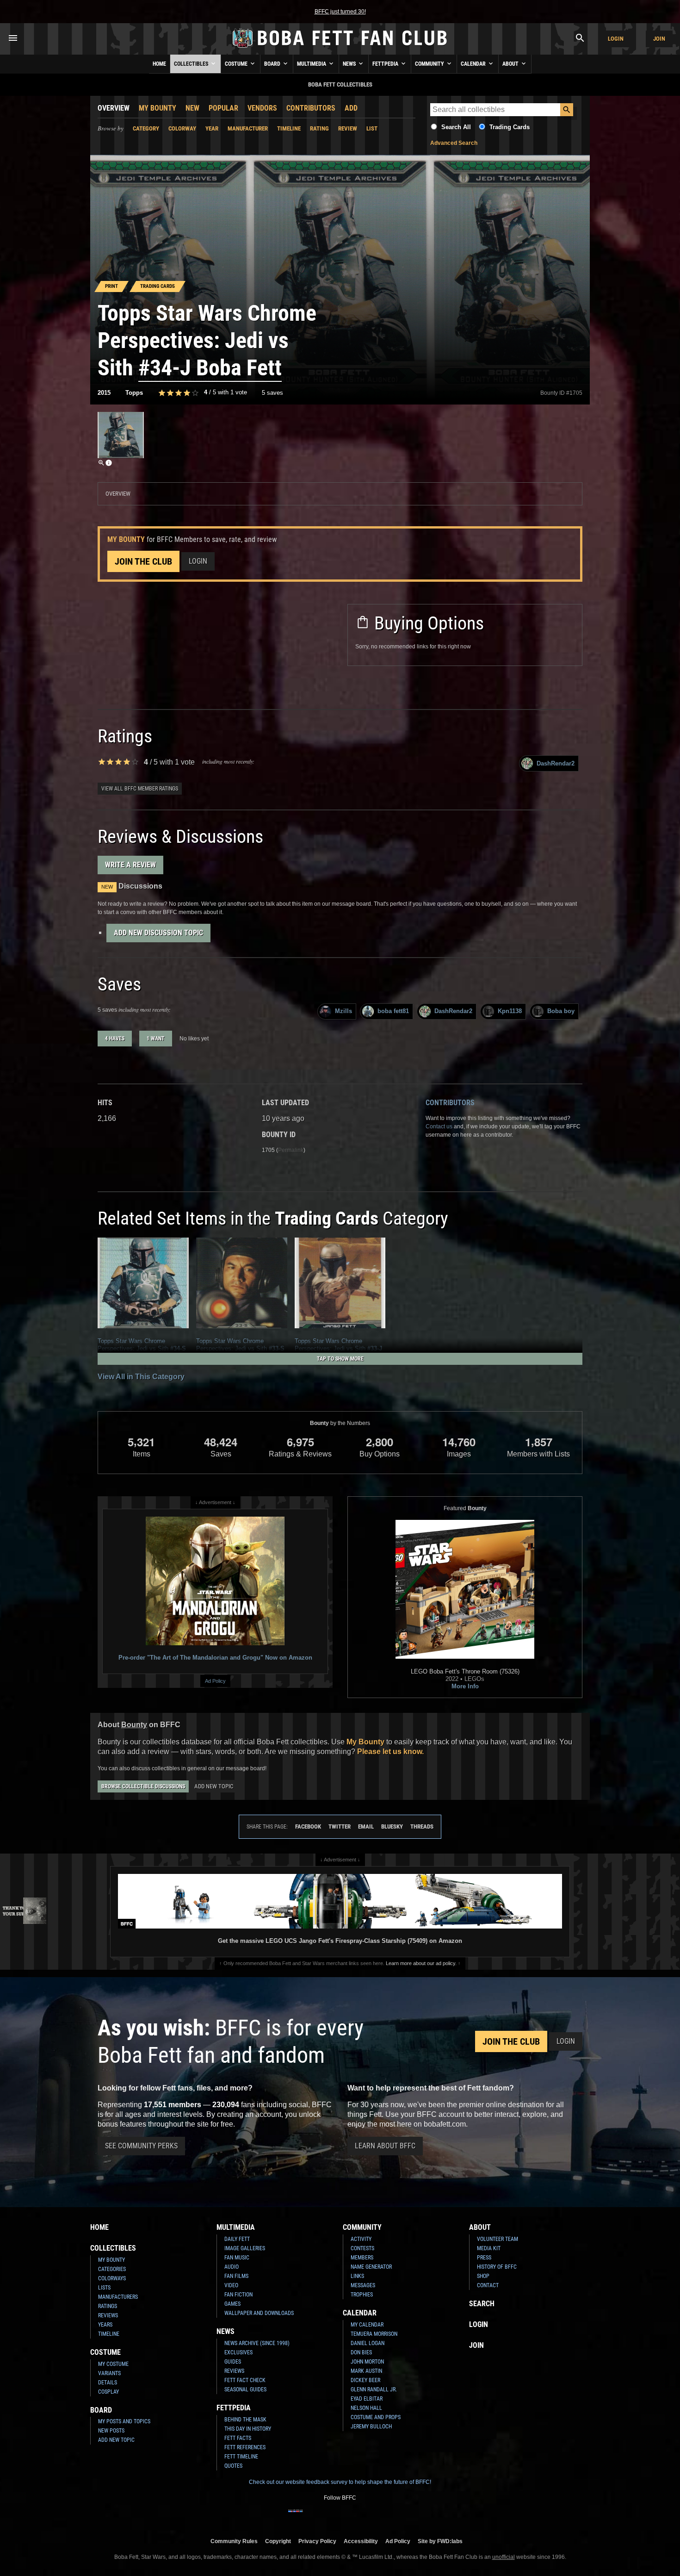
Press (484, 2258)
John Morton (367, 2362)
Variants (109, 2373)
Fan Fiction (238, 2295)
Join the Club (143, 561)
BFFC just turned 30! (340, 12)
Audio (232, 2267)
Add (351, 108)
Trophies (362, 2295)
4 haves (115, 1039)
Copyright (278, 2541)
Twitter (340, 1826)
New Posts (111, 2431)
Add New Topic (214, 1786)
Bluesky (392, 1826)
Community (430, 64)
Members (362, 2258)
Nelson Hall (366, 2408)
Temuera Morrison (374, 2334)
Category (146, 128)
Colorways (112, 2278)
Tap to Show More (340, 1359)
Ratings (108, 2306)
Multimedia (312, 64)
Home (159, 64)
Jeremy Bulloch (371, 2427)
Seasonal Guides (245, 2389)
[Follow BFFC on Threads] (370, 2517)
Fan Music (237, 2258)
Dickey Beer (365, 2380)
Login (616, 39)
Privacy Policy (317, 2541)
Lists (104, 2288)
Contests (362, 2248)
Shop (483, 2276)
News (350, 64)
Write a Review (130, 865)
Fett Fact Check (245, 2380)
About (511, 64)
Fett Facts (238, 2438)
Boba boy (561, 1011)
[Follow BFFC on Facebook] (296, 2517)
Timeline (289, 128)
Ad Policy (215, 1681)
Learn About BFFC (385, 2146)
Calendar (474, 64)
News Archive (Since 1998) (257, 2343)
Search (482, 2304)
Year (212, 128)
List (372, 128)
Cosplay (108, 2392)
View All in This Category (141, 1377)
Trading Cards (510, 127)
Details (108, 2383)
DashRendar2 (556, 763)
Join (659, 39)
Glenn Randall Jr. (374, 2389)
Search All (456, 127)
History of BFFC (497, 2267)
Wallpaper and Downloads (259, 2313)
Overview (114, 108)
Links (357, 2276)
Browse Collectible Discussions (143, 1786)
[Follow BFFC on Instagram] (310, 2517)
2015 (104, 393)
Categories (112, 2269)
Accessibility (361, 2541)
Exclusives (238, 2352)
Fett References (245, 2447)
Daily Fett (237, 2239)
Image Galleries (245, 2248)
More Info (465, 1686)
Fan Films (236, 2276)
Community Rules (234, 2541)
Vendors (262, 108)
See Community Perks (141, 2146)
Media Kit (489, 2248)
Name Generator (371, 2267)
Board (273, 64)
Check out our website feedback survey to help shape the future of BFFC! (340, 2482)
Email (366, 1826)
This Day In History (248, 2429)
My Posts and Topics (124, 2421)
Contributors (311, 108)
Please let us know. (390, 1752)
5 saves (272, 393)
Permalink (291, 1150)
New (192, 108)
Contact (488, 2285)
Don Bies (361, 2352)
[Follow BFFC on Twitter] (325, 2517)
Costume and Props (376, 2417)
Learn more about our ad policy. (421, 1963)
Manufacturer (248, 128)
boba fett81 (393, 1011)
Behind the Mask (245, 2420)
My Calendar (367, 2325)
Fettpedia (386, 64)
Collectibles (192, 64)
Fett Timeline (241, 2457)
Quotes (233, 2466)
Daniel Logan (368, 2343)
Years (105, 2325)
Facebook (308, 1826)
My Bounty (158, 108)
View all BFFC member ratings (140, 789)
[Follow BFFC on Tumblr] (340, 2517)
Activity (361, 2239)
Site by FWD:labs (440, 2541)
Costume (237, 64)
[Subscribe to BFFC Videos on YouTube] (355, 2517)
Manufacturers (118, 2297)
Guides (233, 2362)
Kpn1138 (510, 1011)
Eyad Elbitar (367, 2399)
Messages (363, 2285)
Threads (422, 1826)
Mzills (343, 1011)
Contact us (439, 1126)
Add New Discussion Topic (158, 933)
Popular (223, 108)
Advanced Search (454, 143)
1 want (156, 1039)
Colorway (182, 128)
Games (232, 2304)
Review (348, 128)
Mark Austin (366, 2371)
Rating (319, 128)
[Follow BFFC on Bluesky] (384, 2517)
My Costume (113, 2364)
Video (231, 2285)
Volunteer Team (498, 2239)
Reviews (108, 2315)
